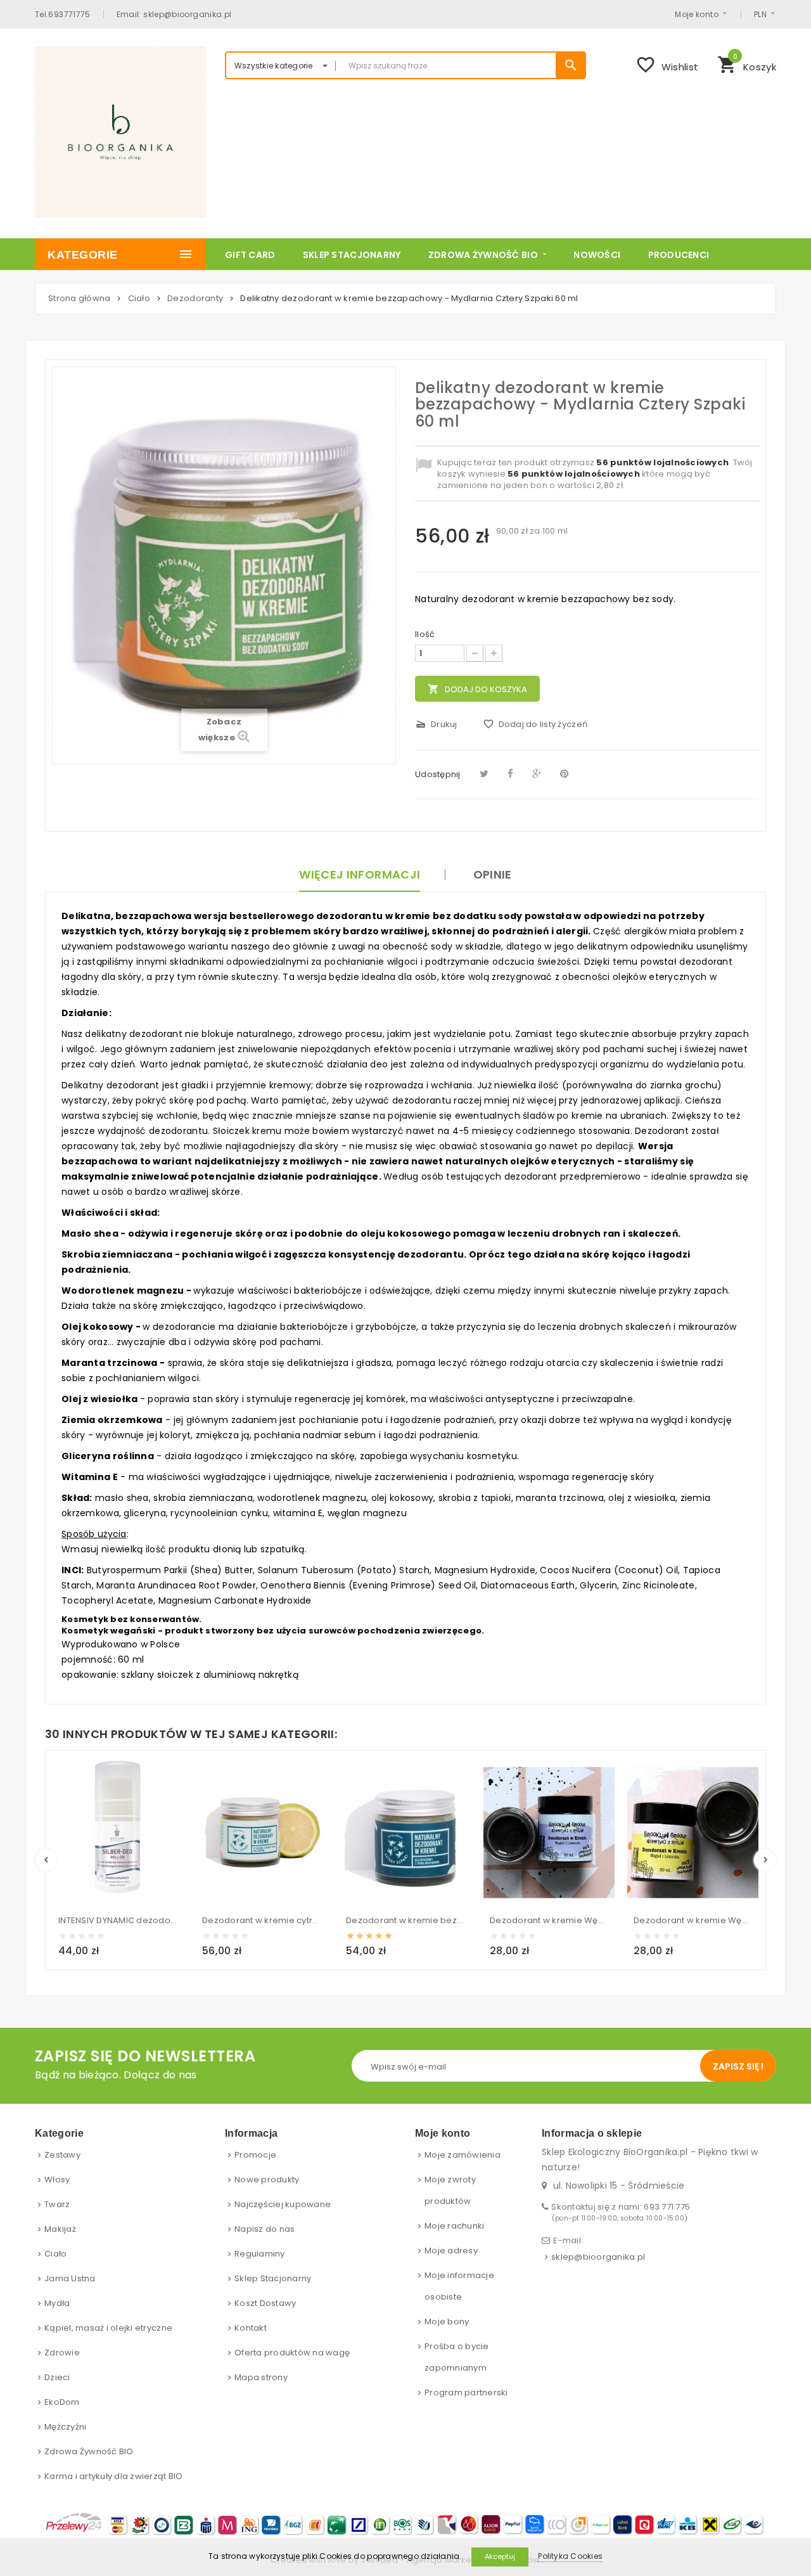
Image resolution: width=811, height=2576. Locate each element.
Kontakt (251, 2328)
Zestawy (62, 2155)
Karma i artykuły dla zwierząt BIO (114, 2476)
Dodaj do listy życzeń (535, 724)
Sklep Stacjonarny (273, 2278)
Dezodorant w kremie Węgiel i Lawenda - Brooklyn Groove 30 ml (549, 1920)
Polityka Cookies (570, 2556)
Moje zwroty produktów (450, 2190)
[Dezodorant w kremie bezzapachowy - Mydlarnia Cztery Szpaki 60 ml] (405, 1832)
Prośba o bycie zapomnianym (457, 2357)
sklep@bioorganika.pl (598, 2257)
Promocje (255, 2155)
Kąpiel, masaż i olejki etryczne (108, 2328)
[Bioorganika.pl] (120, 132)
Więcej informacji (360, 874)
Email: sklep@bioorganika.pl (174, 14)
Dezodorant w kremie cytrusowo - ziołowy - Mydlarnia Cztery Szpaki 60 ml (261, 1920)
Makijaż (60, 2229)
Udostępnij (438, 774)
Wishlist (667, 65)
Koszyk (747, 63)
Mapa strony (261, 2377)
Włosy (57, 2180)
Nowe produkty (267, 2180)
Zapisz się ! (738, 2066)
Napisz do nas (265, 2229)
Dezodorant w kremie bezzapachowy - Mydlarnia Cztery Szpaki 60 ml (405, 1920)
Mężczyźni (65, 2427)
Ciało (55, 2254)
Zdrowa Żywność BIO (89, 2451)
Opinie (493, 874)
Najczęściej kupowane (283, 2204)
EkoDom (62, 2402)
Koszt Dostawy (265, 2303)
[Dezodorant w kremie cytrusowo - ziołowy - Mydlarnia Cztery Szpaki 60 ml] (261, 1832)
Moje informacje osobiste (459, 2286)
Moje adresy (451, 2251)
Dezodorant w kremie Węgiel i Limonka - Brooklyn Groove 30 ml (693, 1920)
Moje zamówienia (463, 2155)
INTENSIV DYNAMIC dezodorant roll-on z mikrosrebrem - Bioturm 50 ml (118, 1920)
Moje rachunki (454, 2226)
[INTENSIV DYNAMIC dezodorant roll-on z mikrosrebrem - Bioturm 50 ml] (118, 1832)
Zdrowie (62, 2353)
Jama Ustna (70, 2278)
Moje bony (447, 2322)
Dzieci (57, 2377)
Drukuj (436, 724)
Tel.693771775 (63, 14)
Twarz (57, 2204)
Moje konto (697, 14)
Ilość (425, 634)
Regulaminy (260, 2254)
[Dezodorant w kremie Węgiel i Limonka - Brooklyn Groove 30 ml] (693, 1832)
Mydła (57, 2303)
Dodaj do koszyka (477, 689)
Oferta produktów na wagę (292, 2353)
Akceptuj (500, 2556)
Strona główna (79, 298)
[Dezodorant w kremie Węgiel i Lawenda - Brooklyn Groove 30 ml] (549, 1832)
